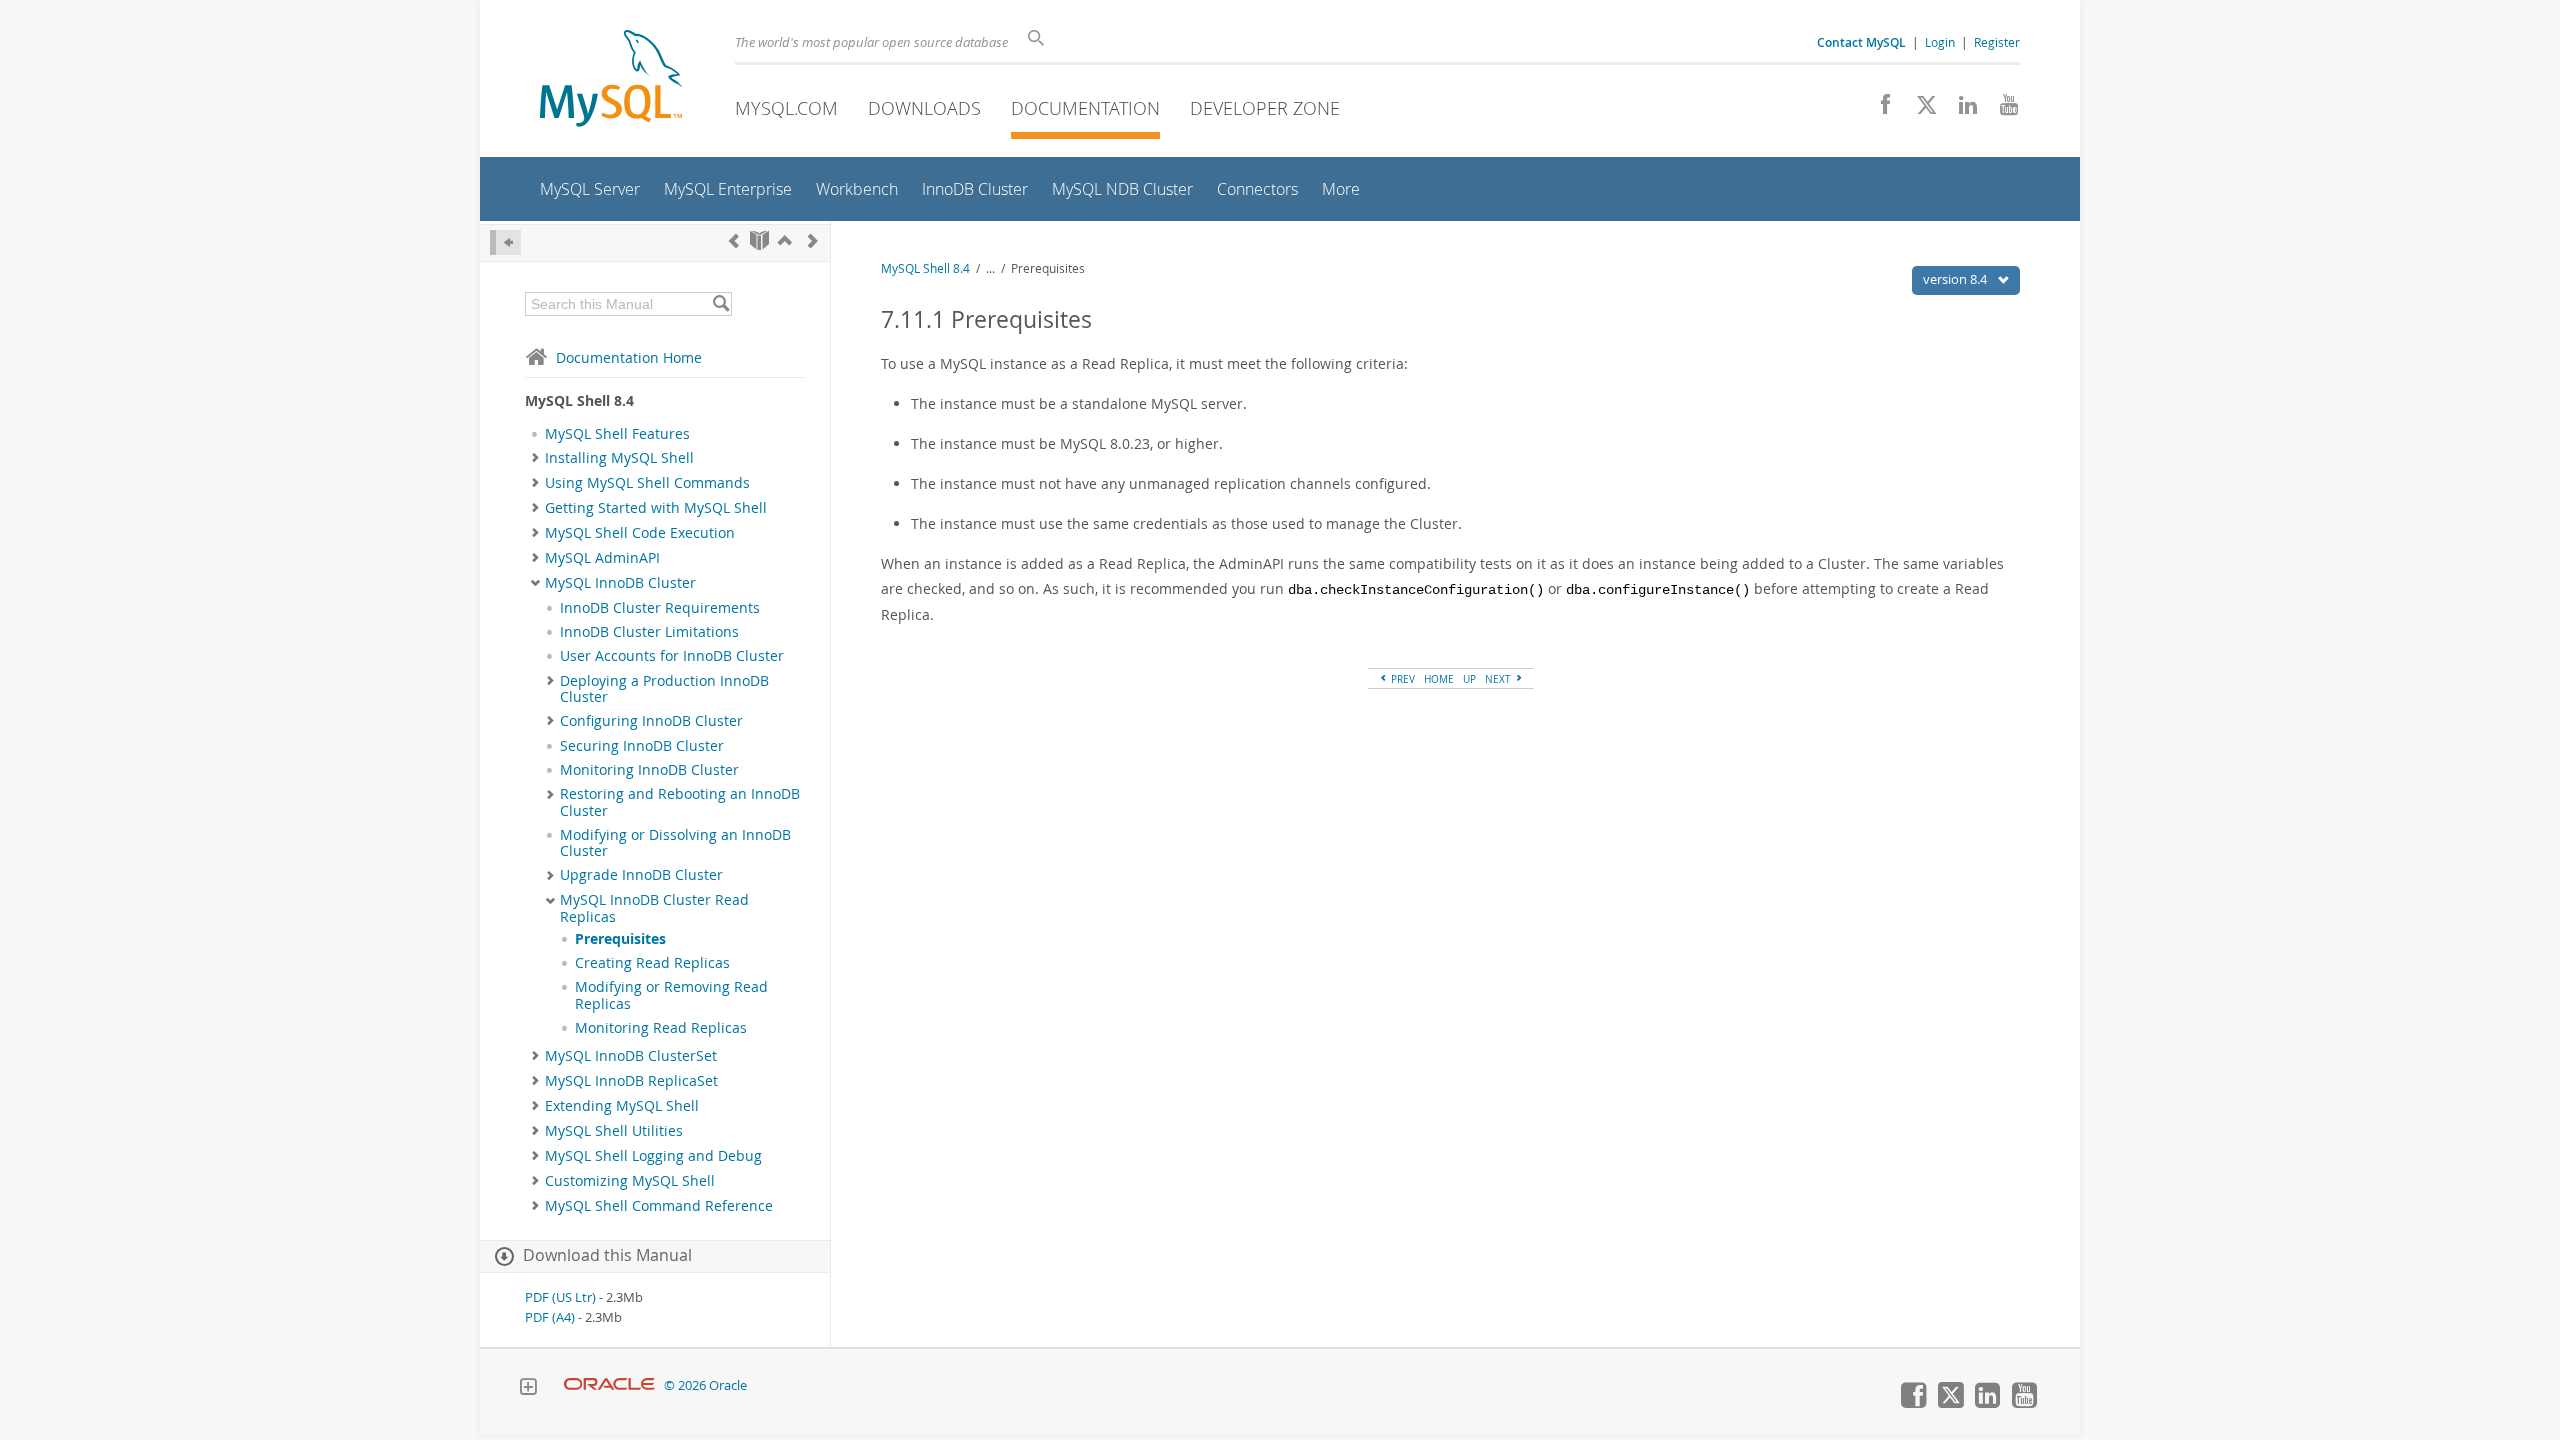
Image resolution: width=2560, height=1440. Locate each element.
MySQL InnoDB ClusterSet (631, 1056)
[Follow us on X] (1919, 110)
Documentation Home (629, 357)
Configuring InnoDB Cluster (651, 721)
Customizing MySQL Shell (630, 1181)
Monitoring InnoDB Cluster (649, 770)
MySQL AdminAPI (602, 558)
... (990, 268)
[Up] (785, 240)
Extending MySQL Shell (622, 1106)
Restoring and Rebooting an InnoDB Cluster (680, 802)
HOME (1439, 679)
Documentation (1085, 108)
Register (1997, 42)
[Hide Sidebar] (505, 242)
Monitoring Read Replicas (661, 1028)
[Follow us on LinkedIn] (1960, 110)
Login (1940, 42)
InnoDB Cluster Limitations (649, 632)
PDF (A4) (550, 1317)
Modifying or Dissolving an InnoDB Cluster (675, 843)
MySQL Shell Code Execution (640, 533)
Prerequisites (620, 939)
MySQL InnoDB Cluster (620, 583)
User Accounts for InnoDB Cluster (672, 656)
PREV (1401, 679)
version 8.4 (1956, 279)
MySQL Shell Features (617, 434)
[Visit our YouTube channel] (2001, 110)
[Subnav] (535, 458)
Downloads (924, 108)
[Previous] (734, 240)
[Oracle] (609, 1385)
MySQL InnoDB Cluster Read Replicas (654, 908)
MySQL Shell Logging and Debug (653, 1156)
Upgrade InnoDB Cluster (641, 875)
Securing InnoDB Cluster (642, 746)
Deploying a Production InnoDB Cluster (664, 689)
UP (1469, 679)
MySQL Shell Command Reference (659, 1206)
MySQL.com (786, 108)
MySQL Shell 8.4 (925, 268)
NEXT (1499, 679)
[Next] (813, 240)
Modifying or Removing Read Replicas (671, 995)
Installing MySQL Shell (619, 458)
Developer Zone (1265, 108)
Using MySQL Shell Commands (647, 483)
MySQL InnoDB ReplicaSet (631, 1081)
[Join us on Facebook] (1878, 110)
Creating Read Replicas (652, 963)
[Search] (720, 304)
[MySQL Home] (611, 80)
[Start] (759, 240)
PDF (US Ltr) (560, 1297)
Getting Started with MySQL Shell (656, 508)
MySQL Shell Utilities (614, 1131)
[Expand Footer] (528, 1389)
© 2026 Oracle (705, 1385)
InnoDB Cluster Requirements (660, 608)
